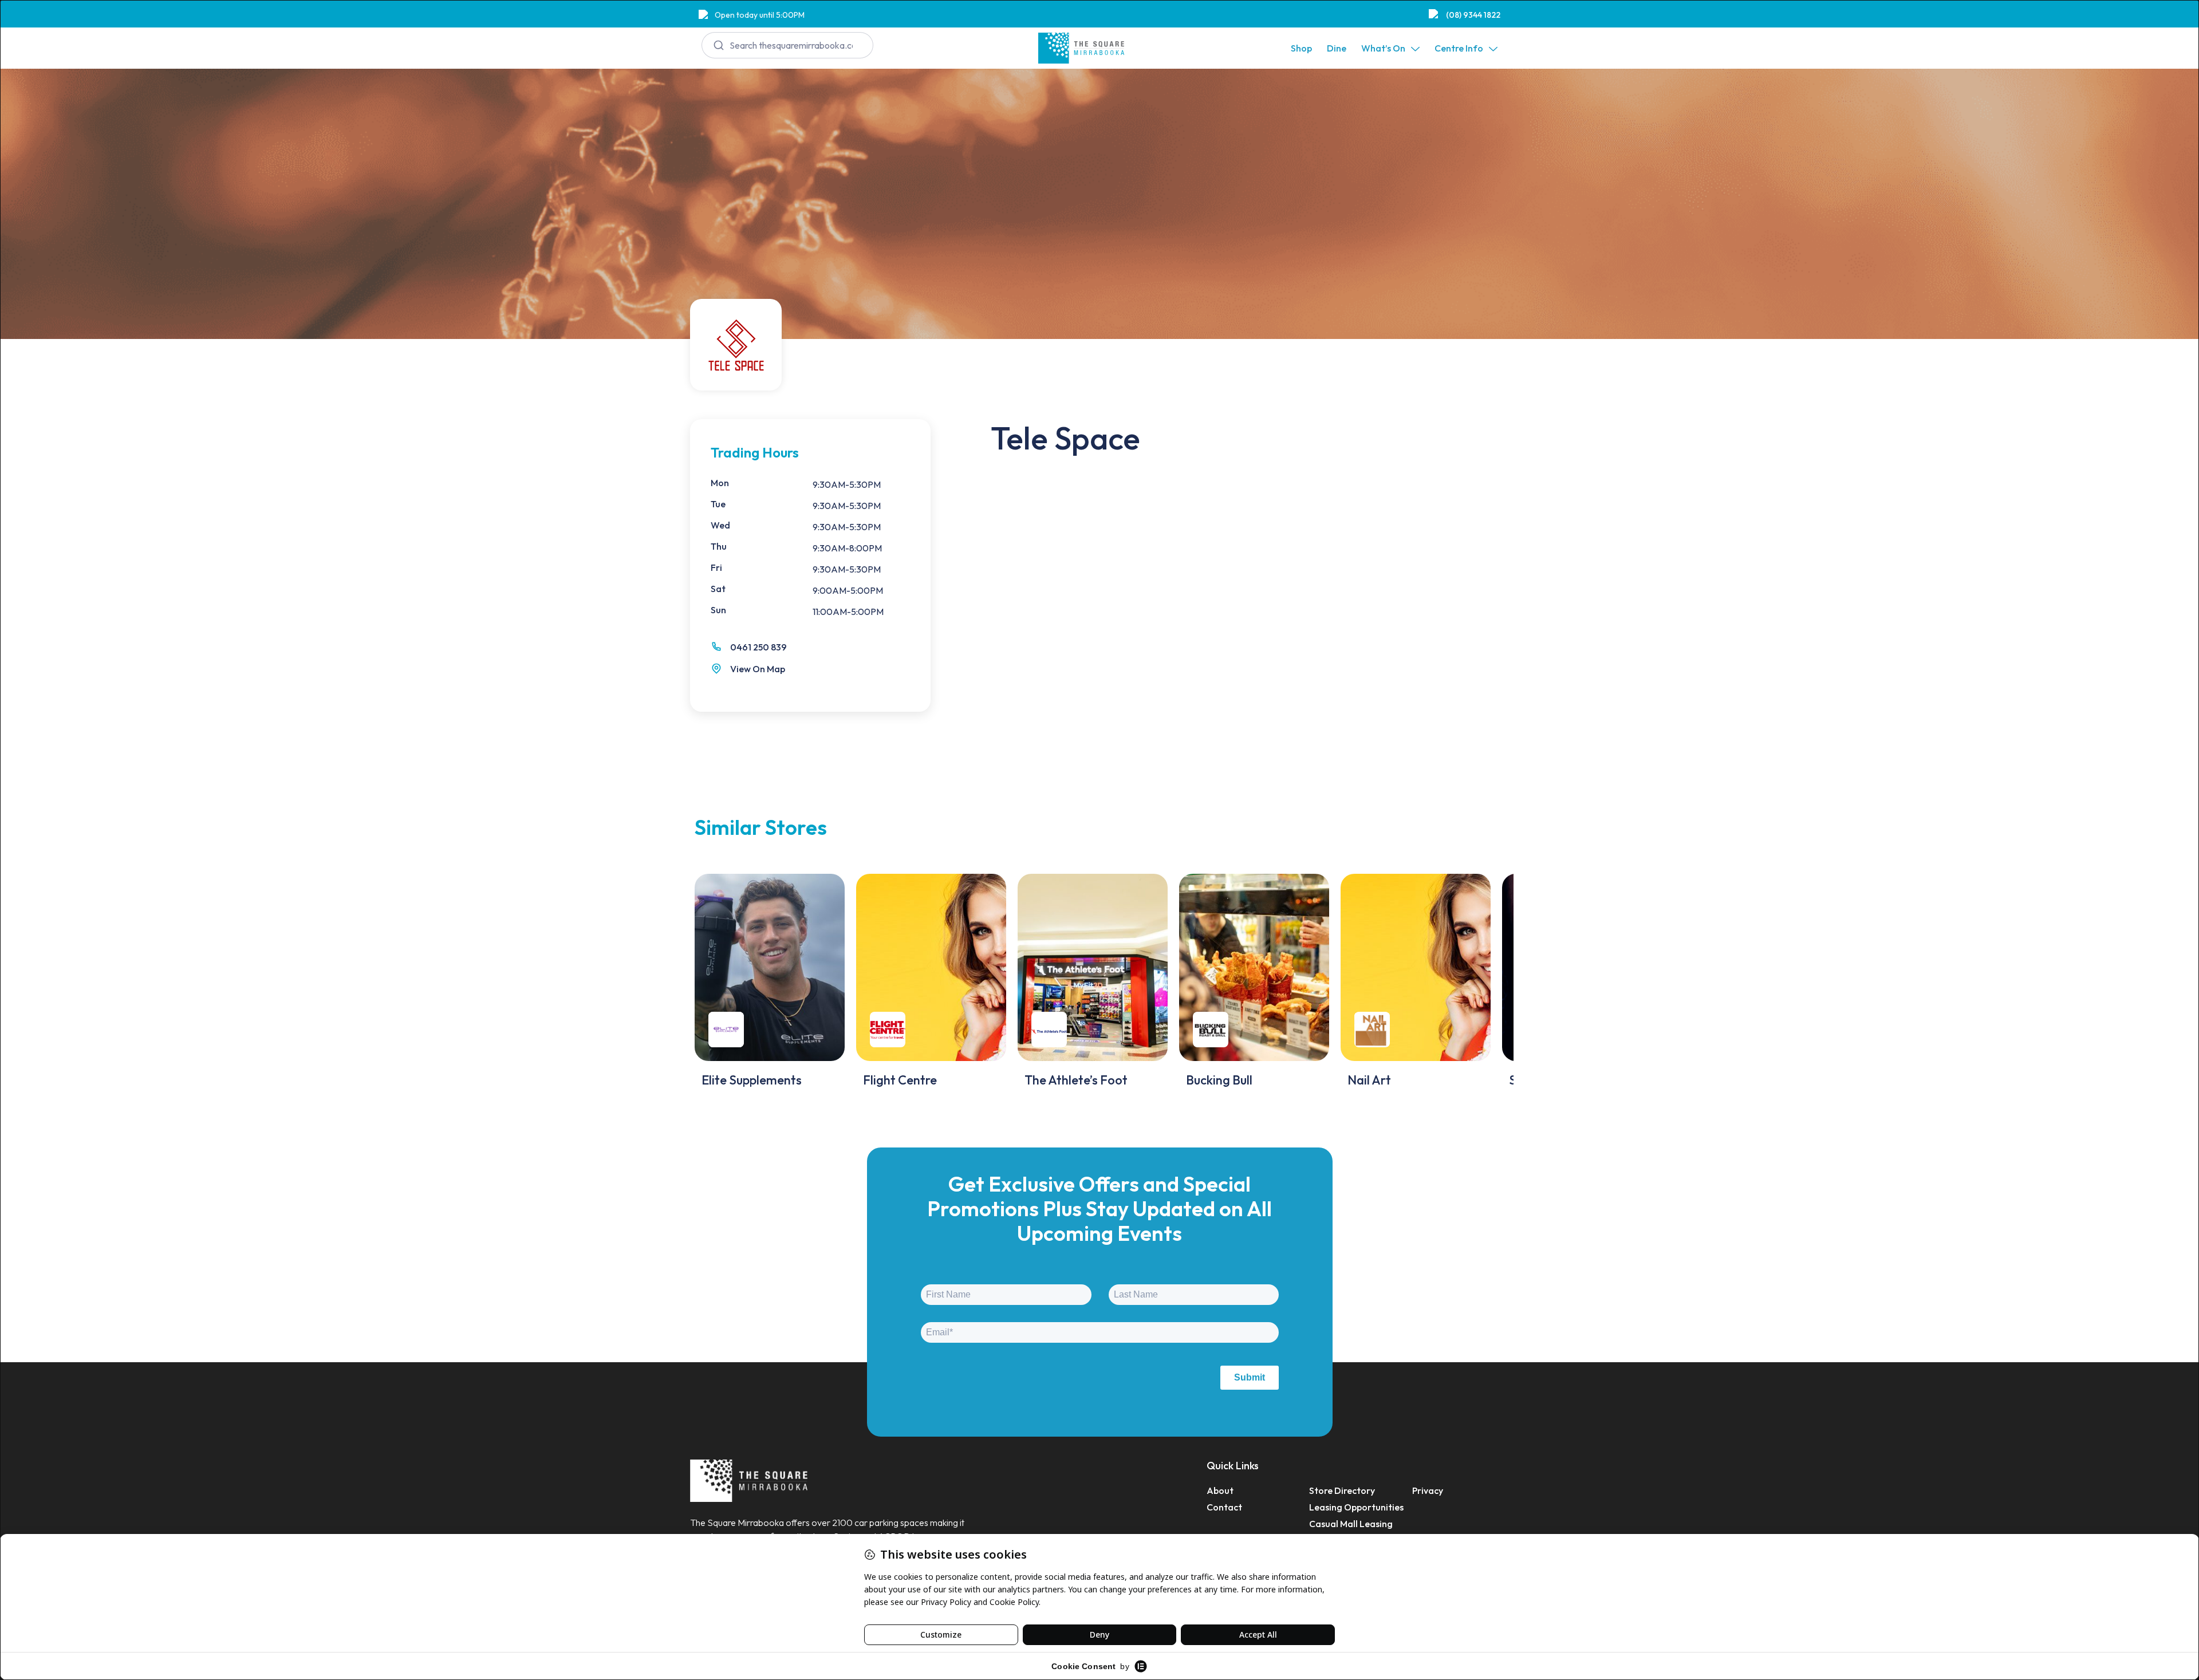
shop (1301, 48)
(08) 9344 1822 (1473, 15)
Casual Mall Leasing (1351, 1524)
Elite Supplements (752, 1080)
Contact (1224, 1507)
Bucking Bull (1219, 1080)
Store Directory (1342, 1490)
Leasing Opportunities (1356, 1507)
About (1220, 1490)
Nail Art (1369, 1080)
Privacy (1428, 1490)
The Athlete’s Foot (1076, 1080)
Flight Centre (900, 1080)
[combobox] (787, 45)
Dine (1337, 48)
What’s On (1383, 48)
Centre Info (1459, 48)
